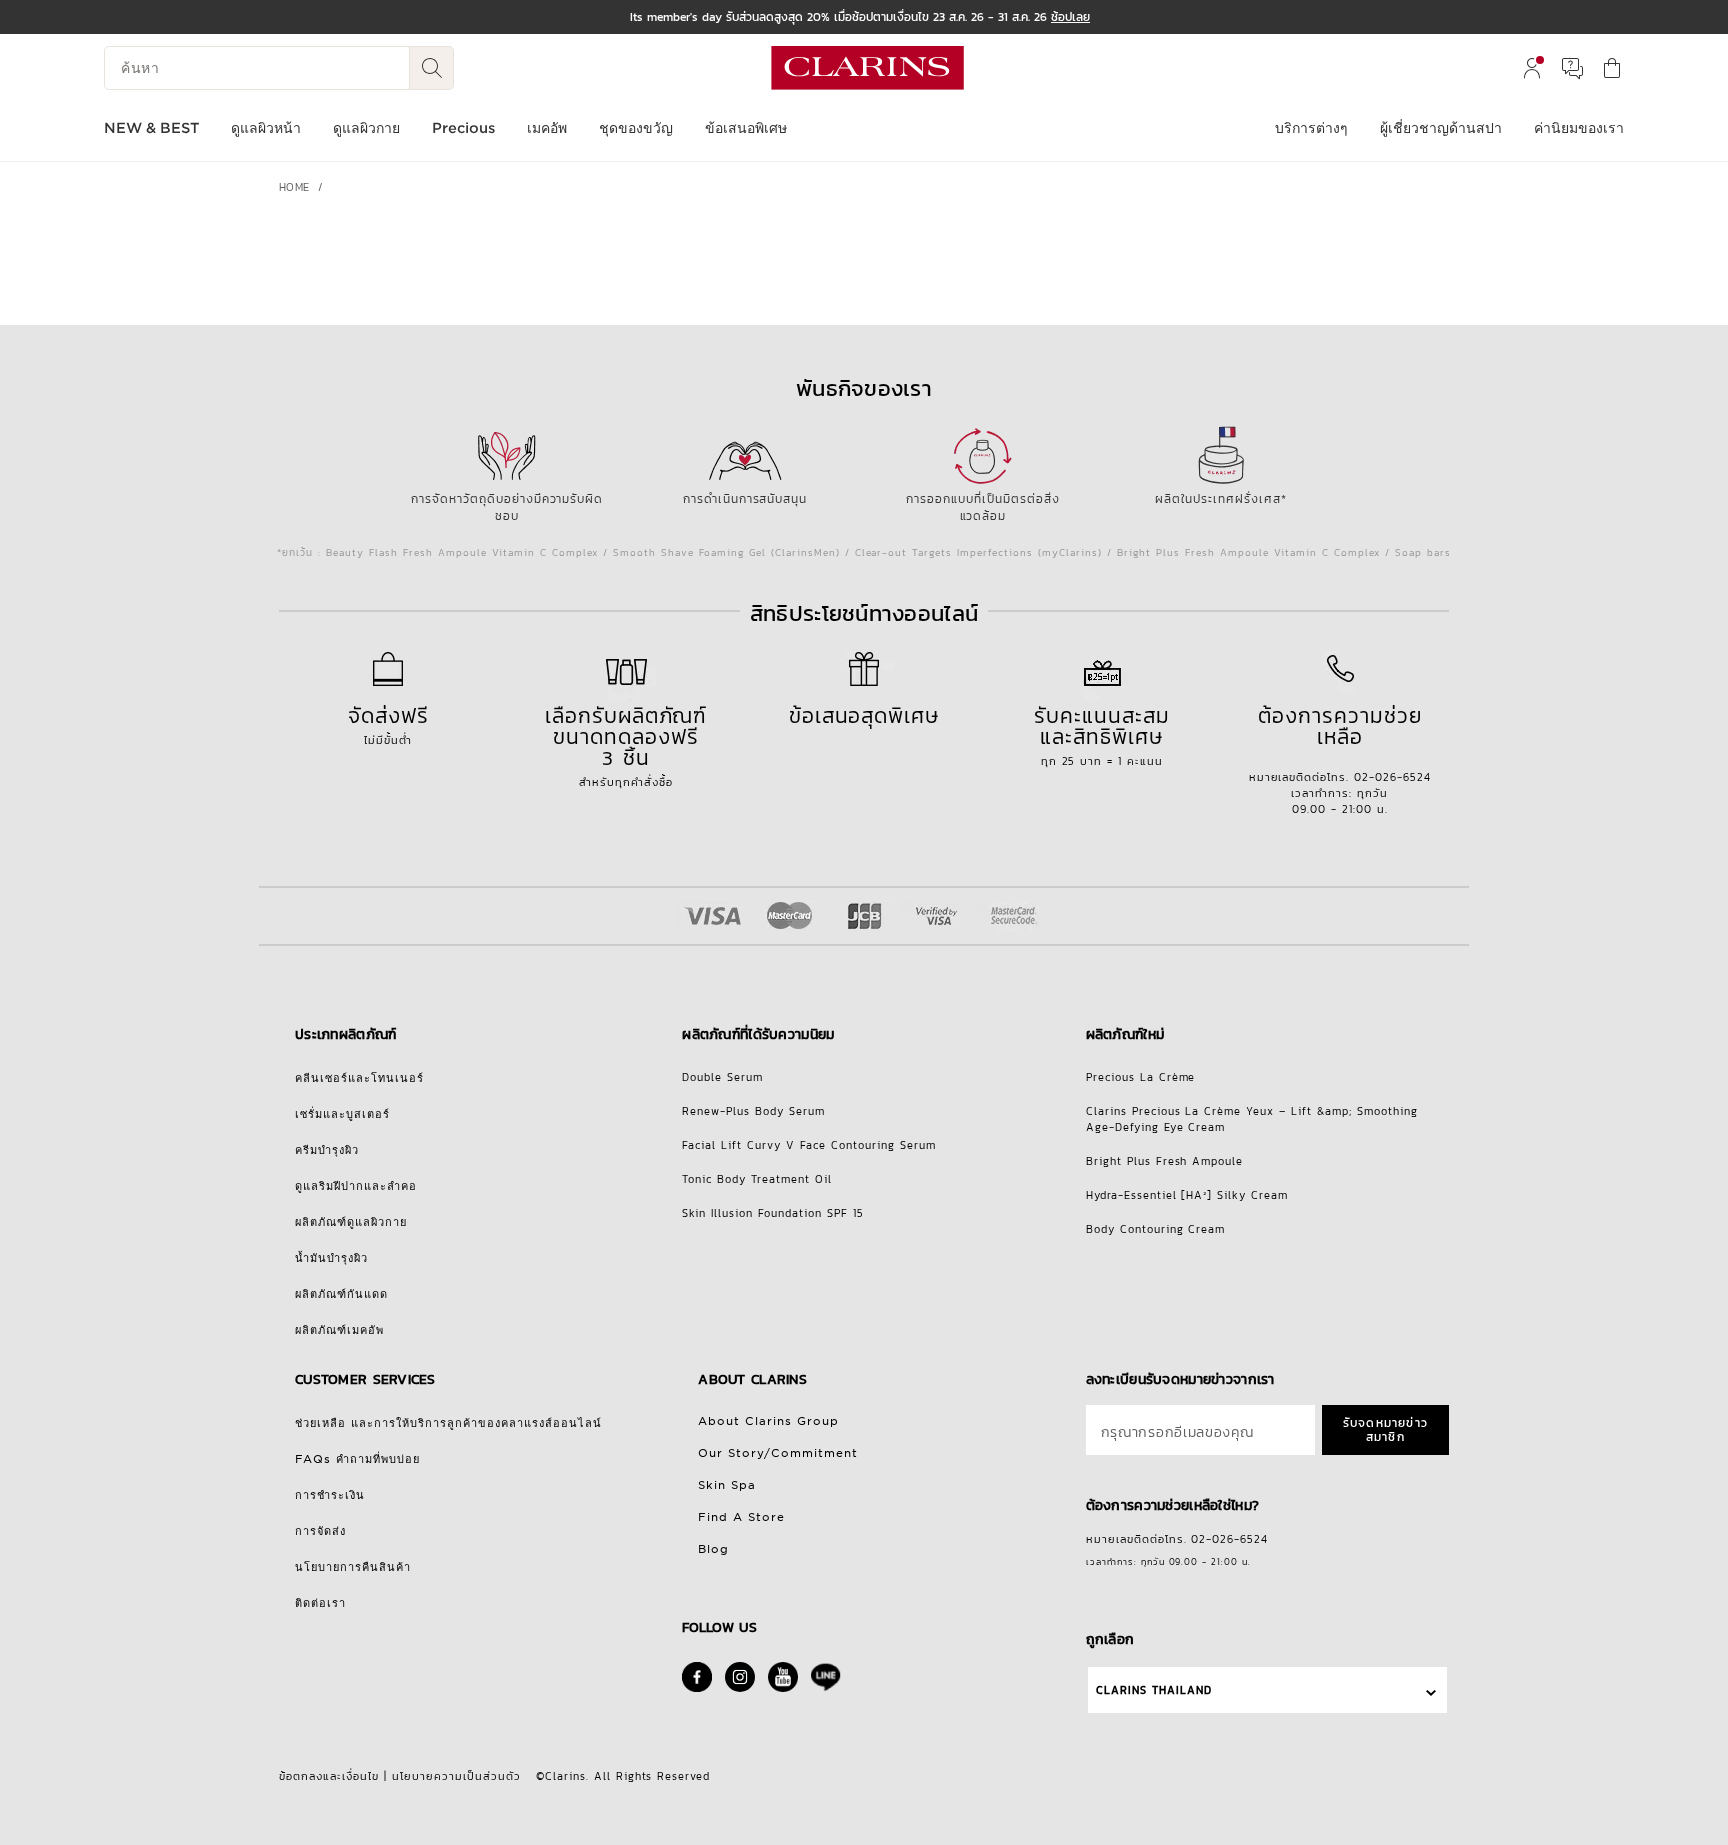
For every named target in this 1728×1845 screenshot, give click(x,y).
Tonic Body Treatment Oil (757, 1179)
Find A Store (741, 1517)
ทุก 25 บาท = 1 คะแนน (1102, 734)
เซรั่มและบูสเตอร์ (342, 1114)
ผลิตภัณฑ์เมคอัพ (339, 1330)
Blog (713, 1549)
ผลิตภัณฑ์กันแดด (341, 1294)
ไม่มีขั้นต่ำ (388, 724)
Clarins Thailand (1154, 1690)
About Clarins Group (768, 1421)
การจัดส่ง (320, 1531)
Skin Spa (727, 1485)
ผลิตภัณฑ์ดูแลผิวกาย (351, 1222)
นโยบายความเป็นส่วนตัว (456, 1776)
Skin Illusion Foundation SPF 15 (773, 1213)
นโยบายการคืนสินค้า (353, 1567)
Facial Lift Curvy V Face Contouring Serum (809, 1145)
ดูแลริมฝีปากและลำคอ (356, 1186)
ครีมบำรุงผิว (327, 1150)
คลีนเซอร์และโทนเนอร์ (359, 1078)
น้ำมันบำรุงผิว (331, 1258)
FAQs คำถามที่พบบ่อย (357, 1459)
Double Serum (722, 1077)
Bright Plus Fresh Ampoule (1165, 1161)
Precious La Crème (1141, 1077)
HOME (294, 187)
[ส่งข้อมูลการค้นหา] (432, 68)
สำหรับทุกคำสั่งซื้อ (626, 745)
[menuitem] (1532, 68)
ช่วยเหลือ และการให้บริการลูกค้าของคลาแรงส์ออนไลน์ (448, 1423)
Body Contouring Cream (1156, 1229)
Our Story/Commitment (778, 1453)
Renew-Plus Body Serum (753, 1111)
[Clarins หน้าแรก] (867, 68)
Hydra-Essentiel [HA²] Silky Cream (1187, 1195)
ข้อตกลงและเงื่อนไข (329, 1776)
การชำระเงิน (330, 1495)
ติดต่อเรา (320, 1603)
